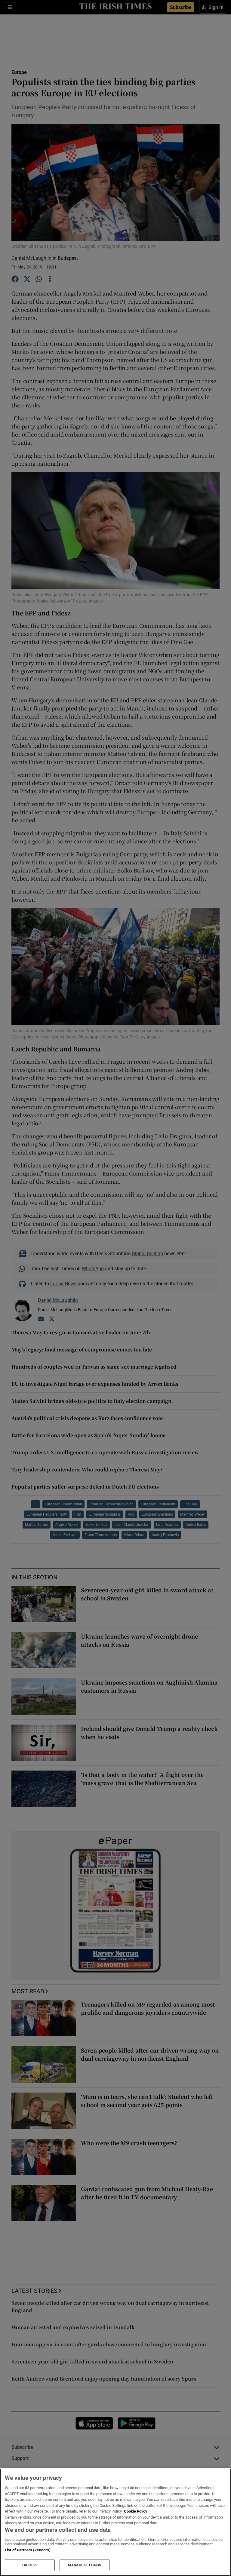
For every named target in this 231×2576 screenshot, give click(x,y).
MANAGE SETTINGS (85, 2565)
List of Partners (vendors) (28, 2550)
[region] (115, 2522)
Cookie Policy (136, 2511)
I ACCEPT (30, 2565)
